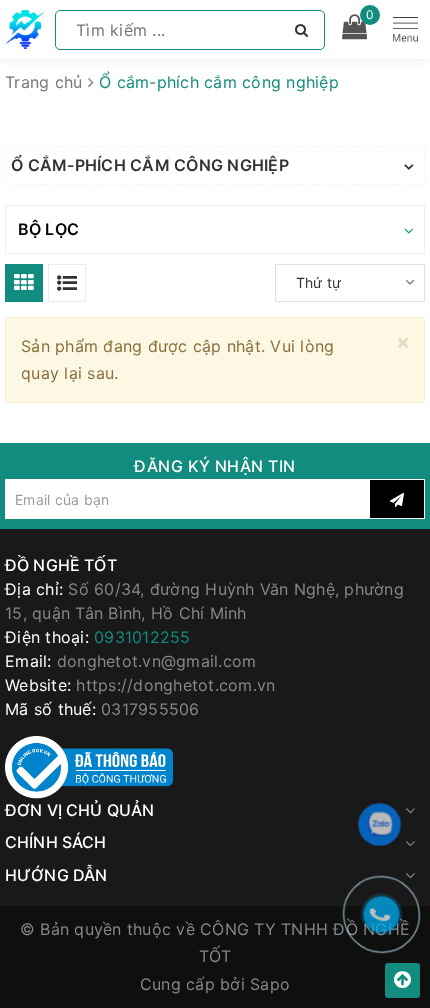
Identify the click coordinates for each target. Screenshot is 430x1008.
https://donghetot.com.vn (175, 685)
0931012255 (142, 637)
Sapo (270, 984)
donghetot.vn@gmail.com (157, 661)
